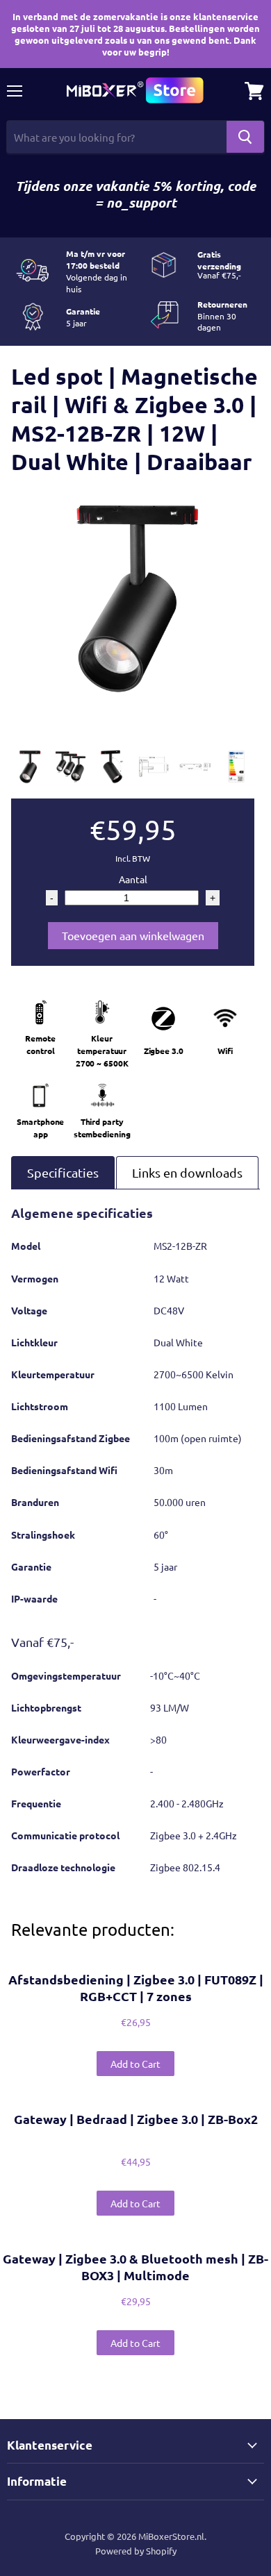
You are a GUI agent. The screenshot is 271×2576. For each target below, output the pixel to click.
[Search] (245, 137)
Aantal (133, 879)
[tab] (63, 1172)
